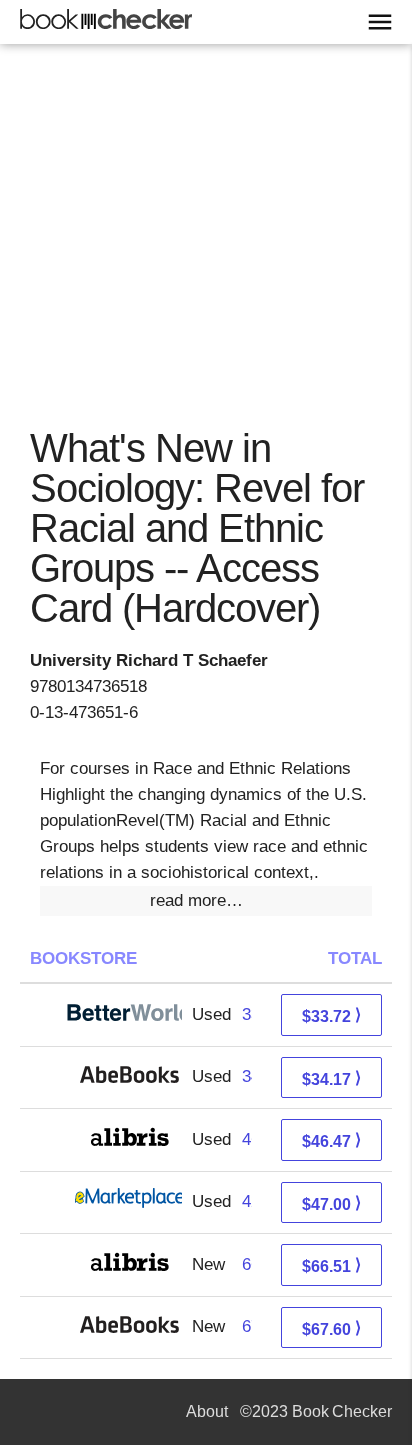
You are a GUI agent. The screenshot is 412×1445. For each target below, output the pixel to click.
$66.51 (331, 1265)
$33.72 (331, 1015)
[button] (206, 901)
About (207, 1411)
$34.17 (331, 1078)
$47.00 (331, 1203)
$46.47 (331, 1140)
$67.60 (331, 1328)
